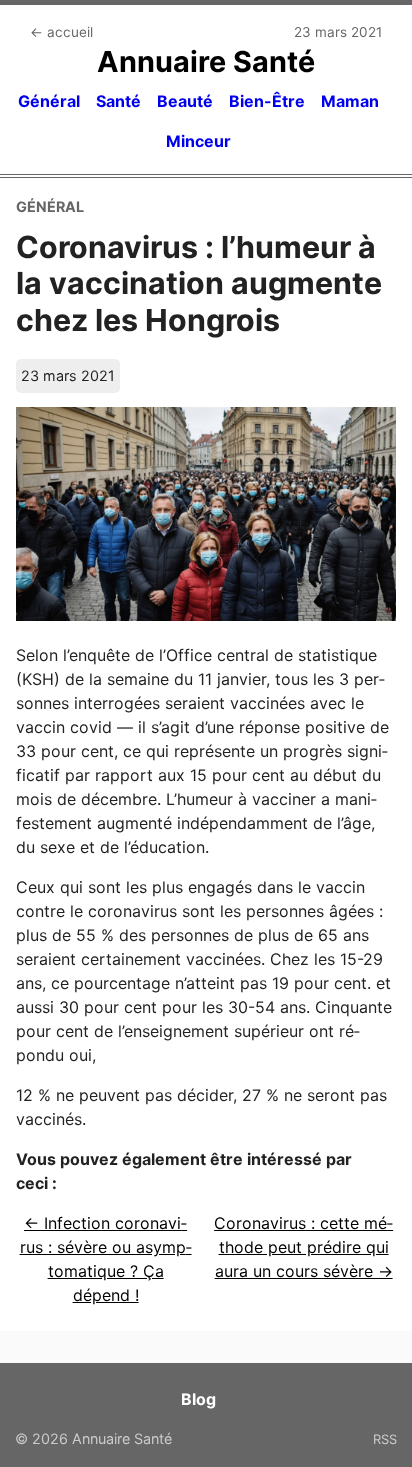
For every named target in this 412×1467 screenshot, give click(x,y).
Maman (350, 101)
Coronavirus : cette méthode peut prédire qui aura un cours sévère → (303, 1247)
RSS (385, 1439)
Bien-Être (267, 101)
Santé (118, 101)
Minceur (198, 141)
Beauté (185, 101)
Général (49, 101)
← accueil (61, 32)
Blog (198, 1399)
